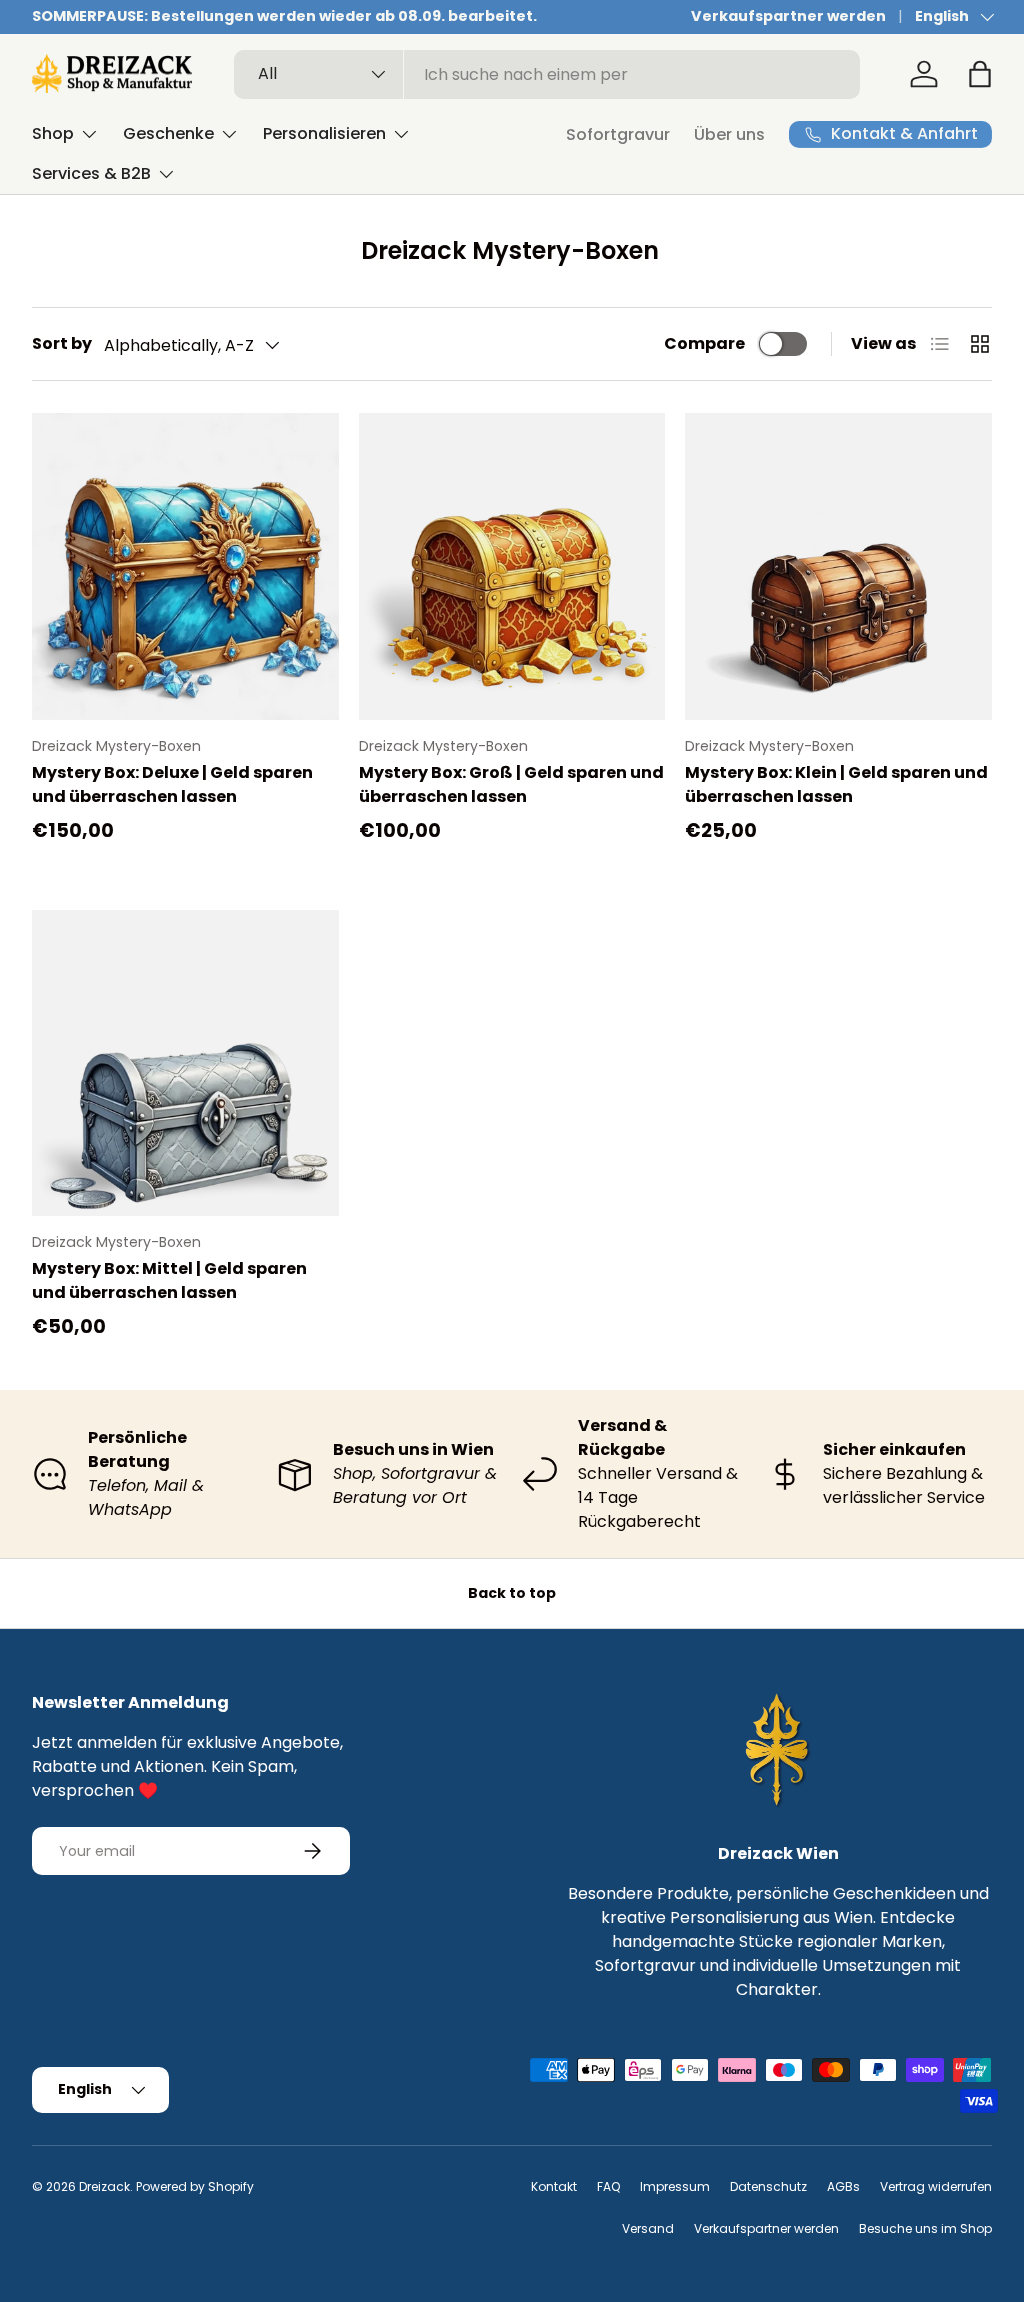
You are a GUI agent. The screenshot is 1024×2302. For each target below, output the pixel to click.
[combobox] (547, 74)
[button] (980, 74)
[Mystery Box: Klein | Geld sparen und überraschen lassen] (838, 566)
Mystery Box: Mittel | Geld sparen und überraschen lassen (169, 1280)
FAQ (608, 2186)
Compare (704, 343)
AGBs (843, 2186)
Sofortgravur (618, 134)
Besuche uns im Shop (925, 2228)
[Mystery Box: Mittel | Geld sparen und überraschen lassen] (185, 1063)
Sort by (62, 343)
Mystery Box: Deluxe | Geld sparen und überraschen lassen (172, 784)
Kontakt (554, 2186)
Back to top (512, 1593)
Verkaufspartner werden (788, 16)
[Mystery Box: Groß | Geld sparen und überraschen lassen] (512, 566)
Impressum (675, 2186)
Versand (648, 2228)
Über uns (729, 134)
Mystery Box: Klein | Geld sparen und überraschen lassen (836, 784)
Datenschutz (768, 2186)
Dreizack (104, 2186)
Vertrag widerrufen (936, 2186)
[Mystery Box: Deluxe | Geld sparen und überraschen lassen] (185, 566)
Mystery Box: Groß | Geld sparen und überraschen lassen (511, 784)
